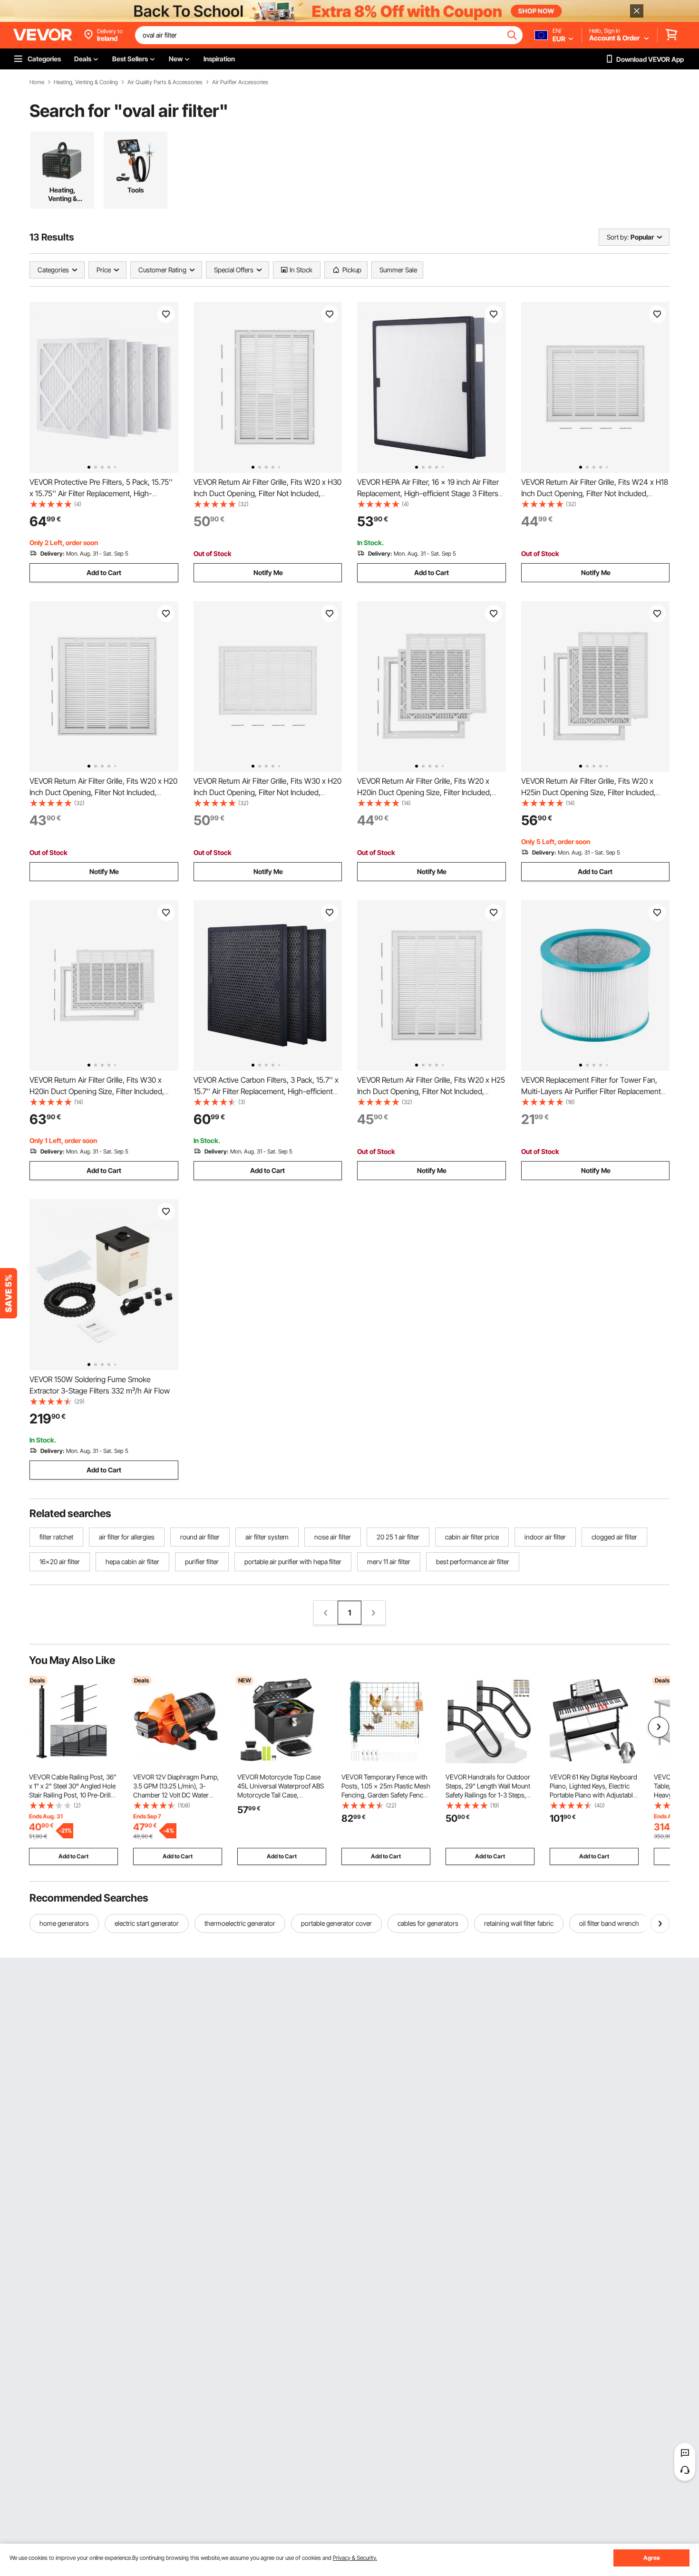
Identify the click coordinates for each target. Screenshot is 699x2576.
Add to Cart (104, 572)
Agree (652, 2558)
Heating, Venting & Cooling (86, 82)
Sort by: (618, 237)
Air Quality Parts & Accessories (165, 82)
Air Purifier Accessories (240, 82)
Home (37, 82)
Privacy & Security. (355, 2558)
